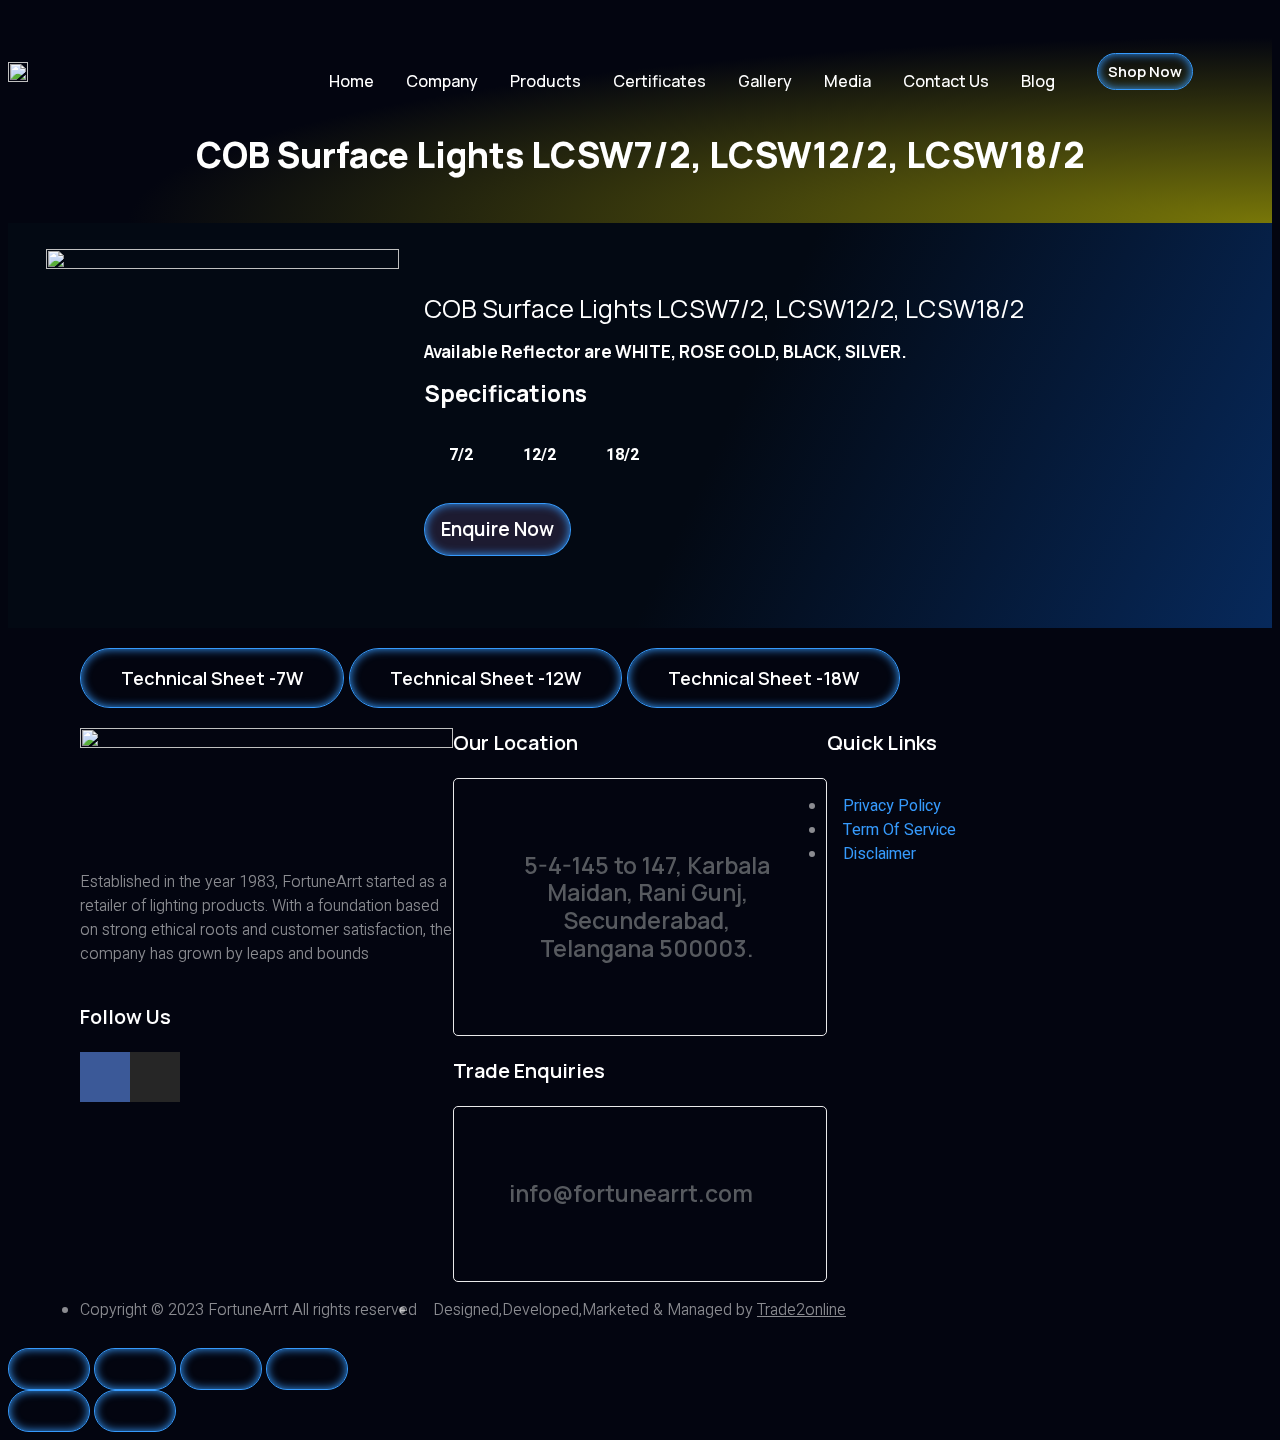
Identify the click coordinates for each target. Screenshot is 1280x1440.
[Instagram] (155, 1077)
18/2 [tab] (622, 455)
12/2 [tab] (539, 455)
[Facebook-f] (105, 1077)
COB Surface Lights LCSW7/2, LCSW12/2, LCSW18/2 (724, 308)
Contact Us (946, 81)
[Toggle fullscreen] (221, 1369)
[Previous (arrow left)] (49, 1411)
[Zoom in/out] (307, 1369)
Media (847, 81)
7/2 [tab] (461, 455)
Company (442, 81)
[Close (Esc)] (49, 1369)
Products (545, 81)
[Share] (135, 1369)
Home (351, 81)
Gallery (765, 81)
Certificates (659, 81)
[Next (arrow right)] (135, 1411)
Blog (1038, 81)
